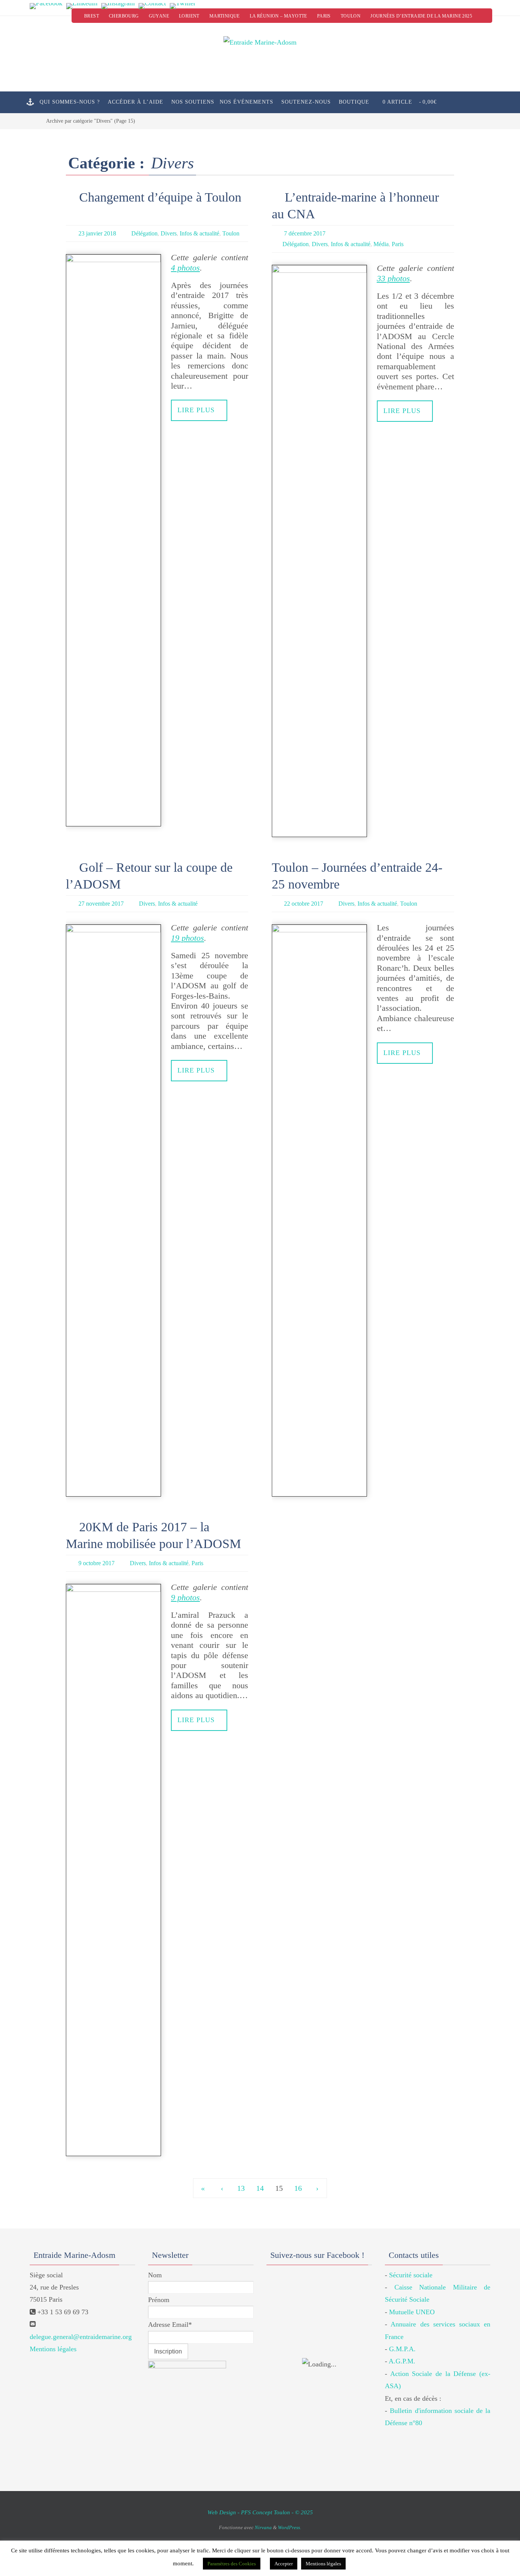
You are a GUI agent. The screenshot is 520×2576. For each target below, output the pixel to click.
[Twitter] (183, 6)
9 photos (185, 1597)
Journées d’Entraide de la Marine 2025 (421, 16)
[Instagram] (118, 6)
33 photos (393, 278)
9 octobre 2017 (97, 1563)
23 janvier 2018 (97, 233)
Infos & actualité (199, 233)
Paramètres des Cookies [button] (232, 2564)
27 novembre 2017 (101, 904)
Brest (92, 16)
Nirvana (263, 2527)
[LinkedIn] (82, 6)
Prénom (159, 2300)
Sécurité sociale (411, 2275)
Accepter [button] (284, 2564)
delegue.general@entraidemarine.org (81, 2337)
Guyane (159, 16)
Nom (155, 2275)
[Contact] (152, 6)
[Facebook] (46, 6)
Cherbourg (124, 16)
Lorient (189, 16)
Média (381, 244)
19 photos (187, 938)
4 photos (185, 268)
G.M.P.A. (402, 2349)
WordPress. (290, 2527)
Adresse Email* (170, 2325)
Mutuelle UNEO (412, 2312)
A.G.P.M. (402, 2361)
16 (298, 2188)
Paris (324, 16)
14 (260, 2188)
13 (241, 2188)
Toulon (351, 16)
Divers (169, 233)
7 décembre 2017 (305, 233)
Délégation (144, 233)
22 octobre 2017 (304, 904)
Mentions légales (53, 2349)
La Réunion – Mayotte (278, 16)
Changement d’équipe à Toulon (160, 197)
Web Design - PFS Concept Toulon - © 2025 (260, 2512)
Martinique (225, 16)
